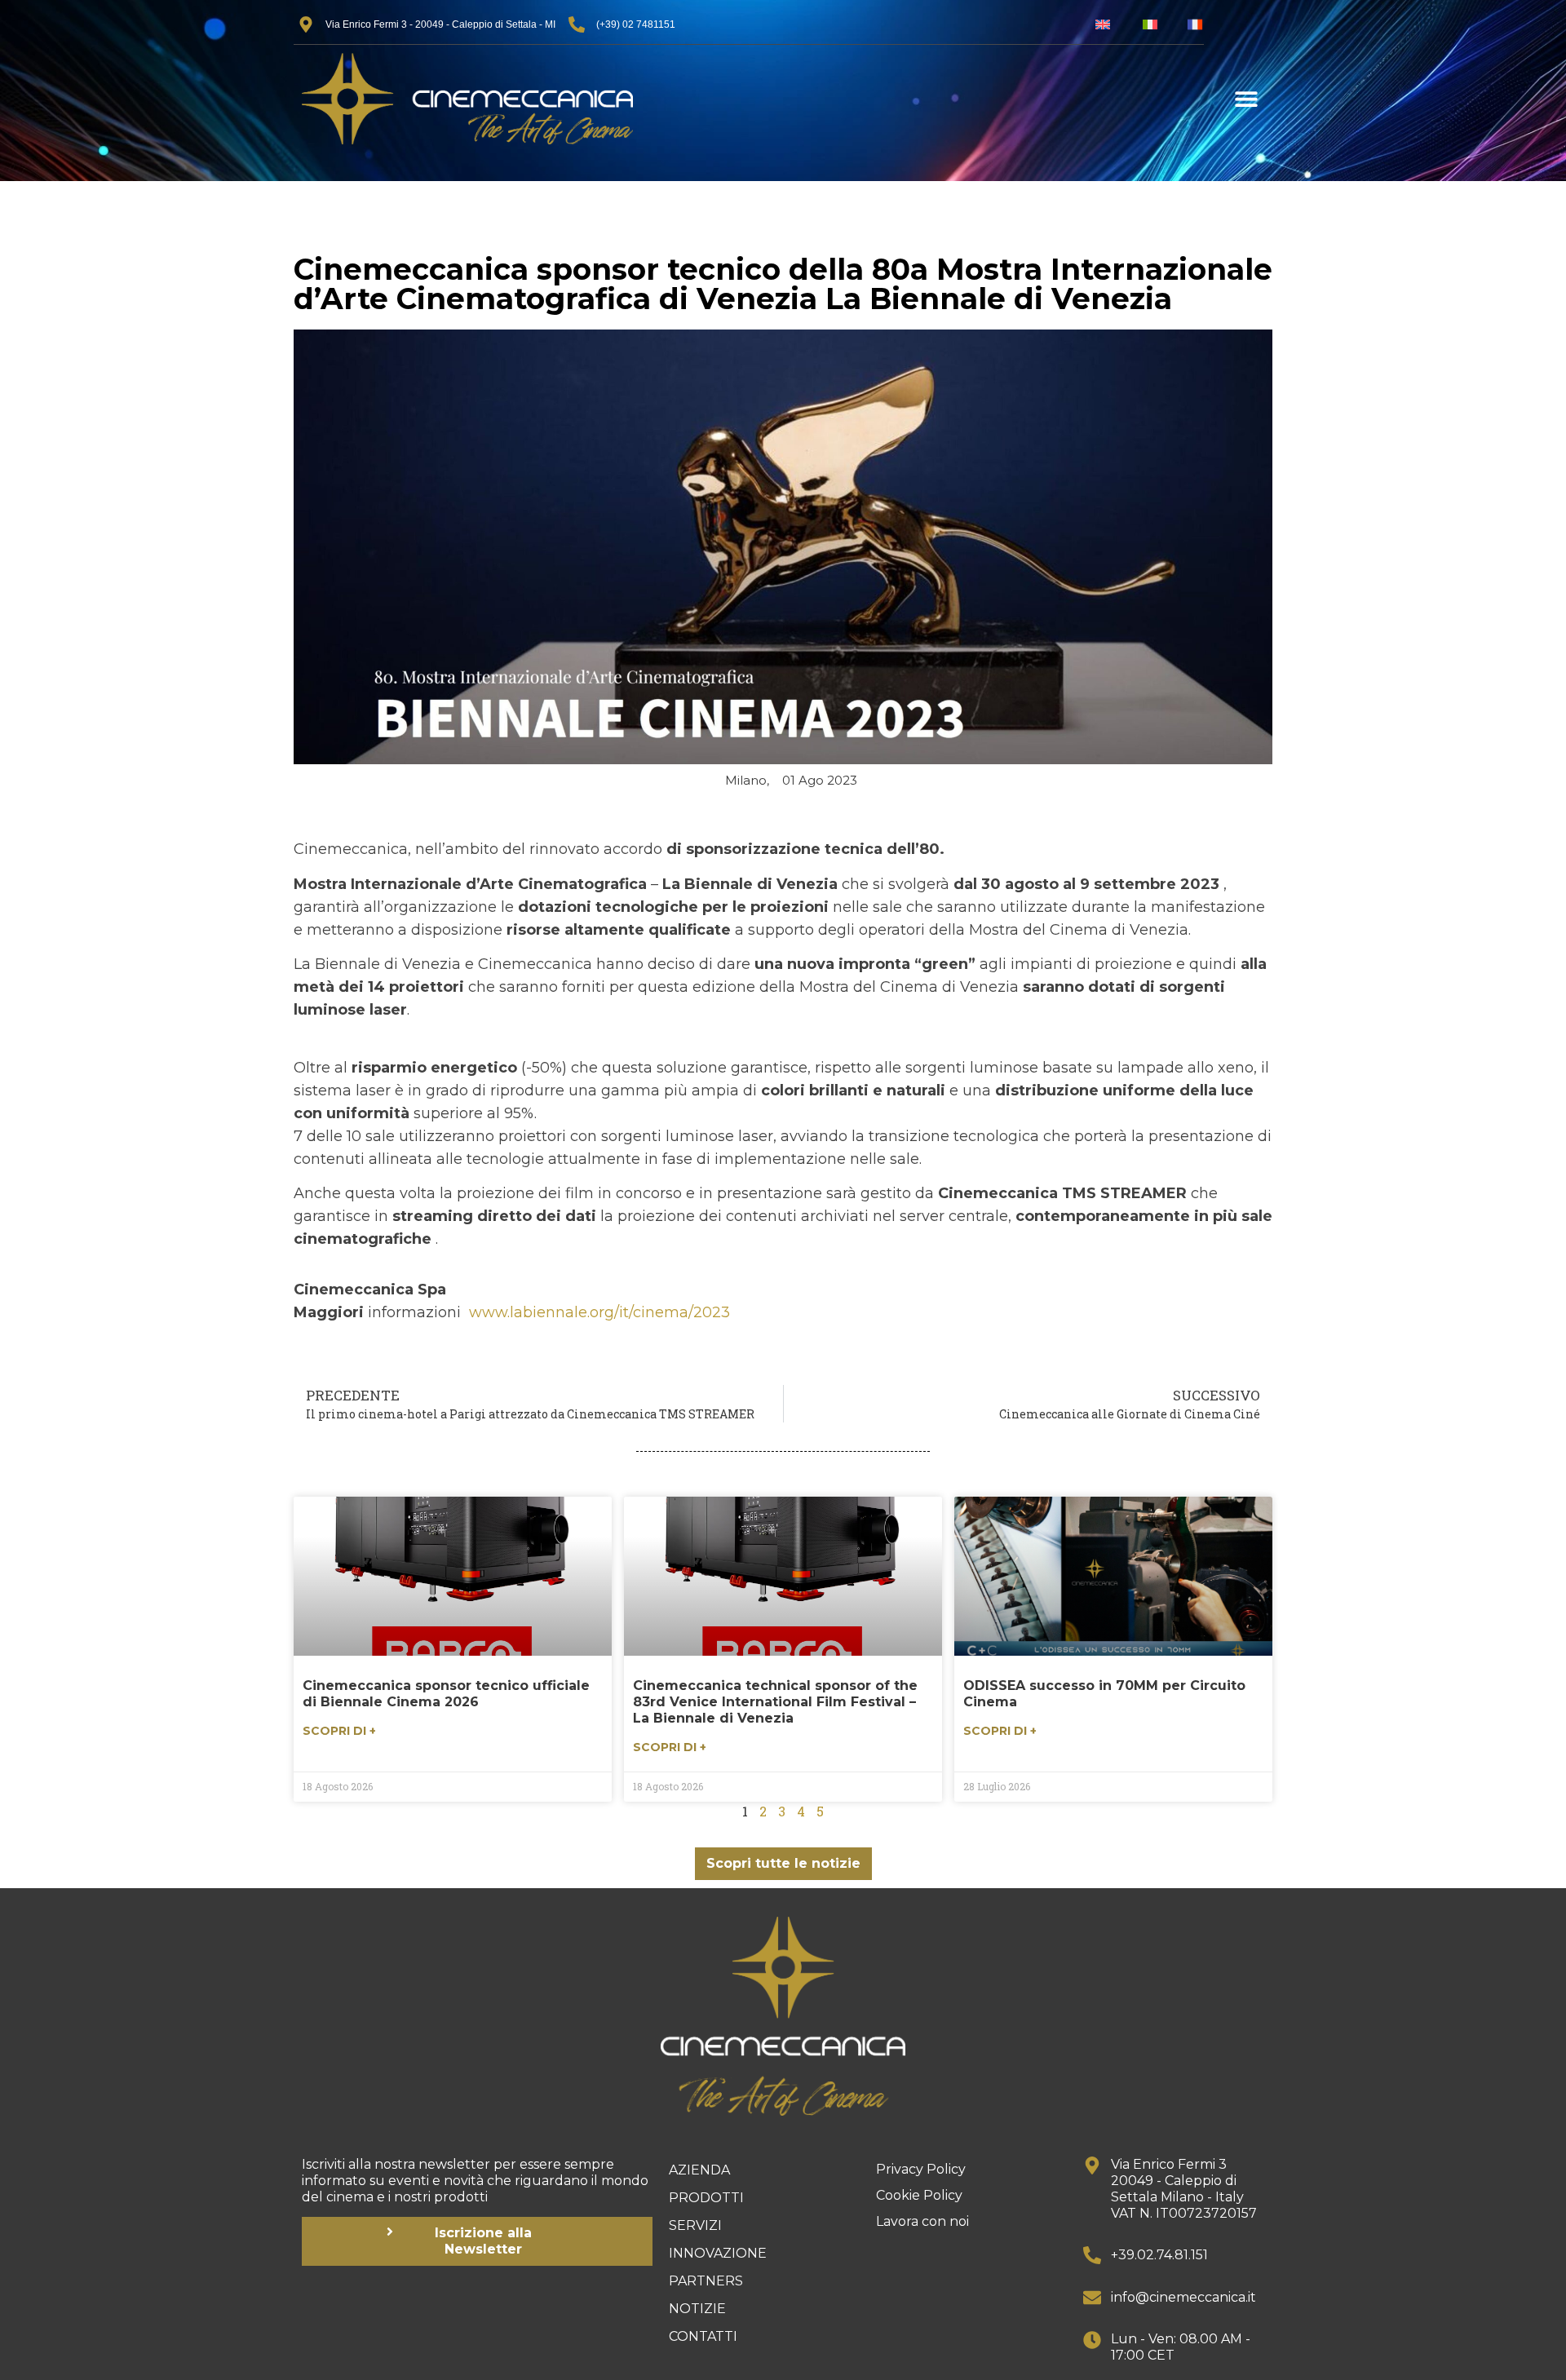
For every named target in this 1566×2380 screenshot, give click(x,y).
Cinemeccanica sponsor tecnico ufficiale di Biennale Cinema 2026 (446, 1694)
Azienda (699, 2170)
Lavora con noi (922, 2221)
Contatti (703, 2336)
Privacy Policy (921, 2169)
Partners (706, 2281)
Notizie (697, 2309)
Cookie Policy (919, 2195)
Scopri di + (339, 1731)
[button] (1246, 99)
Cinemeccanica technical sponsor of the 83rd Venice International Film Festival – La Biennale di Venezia (775, 1702)
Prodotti (706, 2198)
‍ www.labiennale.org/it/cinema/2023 (597, 1312)
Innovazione (718, 2253)
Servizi (695, 2225)
